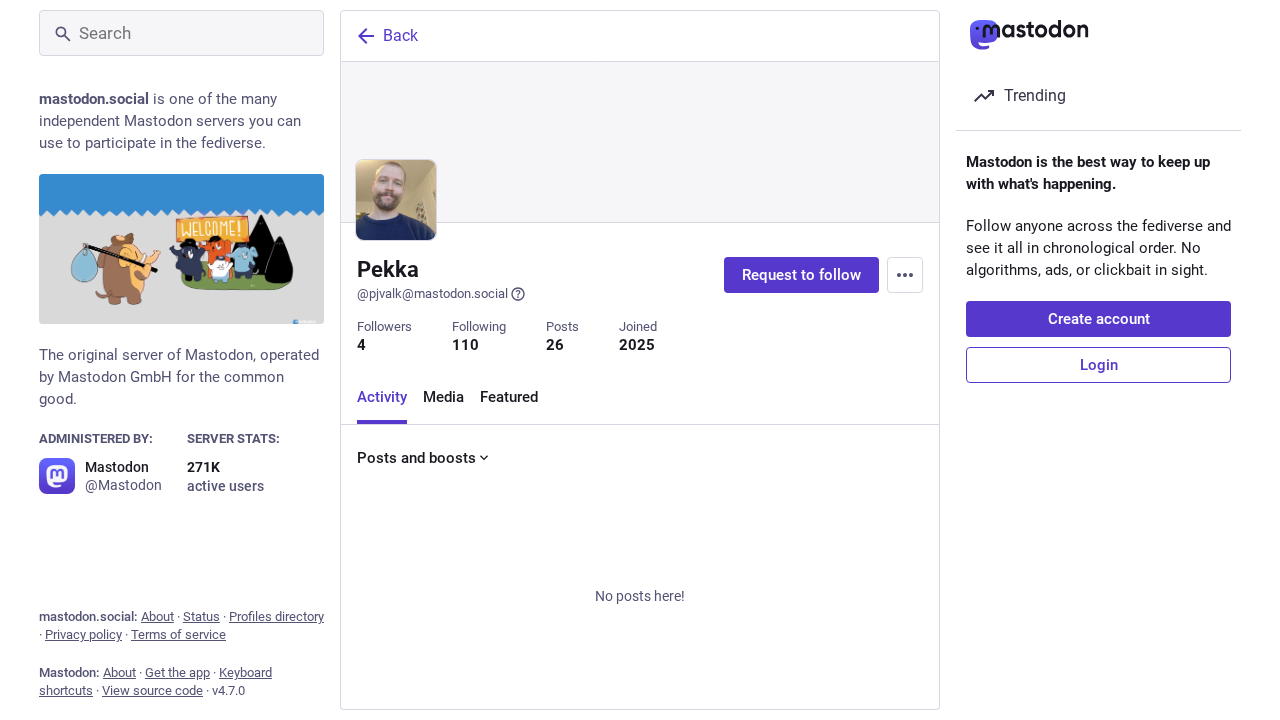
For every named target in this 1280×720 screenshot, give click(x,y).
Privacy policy (83, 634)
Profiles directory (276, 616)
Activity (382, 397)
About (157, 616)
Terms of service (178, 634)
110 (465, 345)
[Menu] (905, 275)
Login (1099, 365)
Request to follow (801, 275)
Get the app (177, 672)
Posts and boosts (416, 458)
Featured (509, 397)
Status (201, 616)
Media (443, 397)
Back (400, 35)
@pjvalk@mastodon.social (432, 293)
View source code (152, 690)
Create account (1099, 319)
